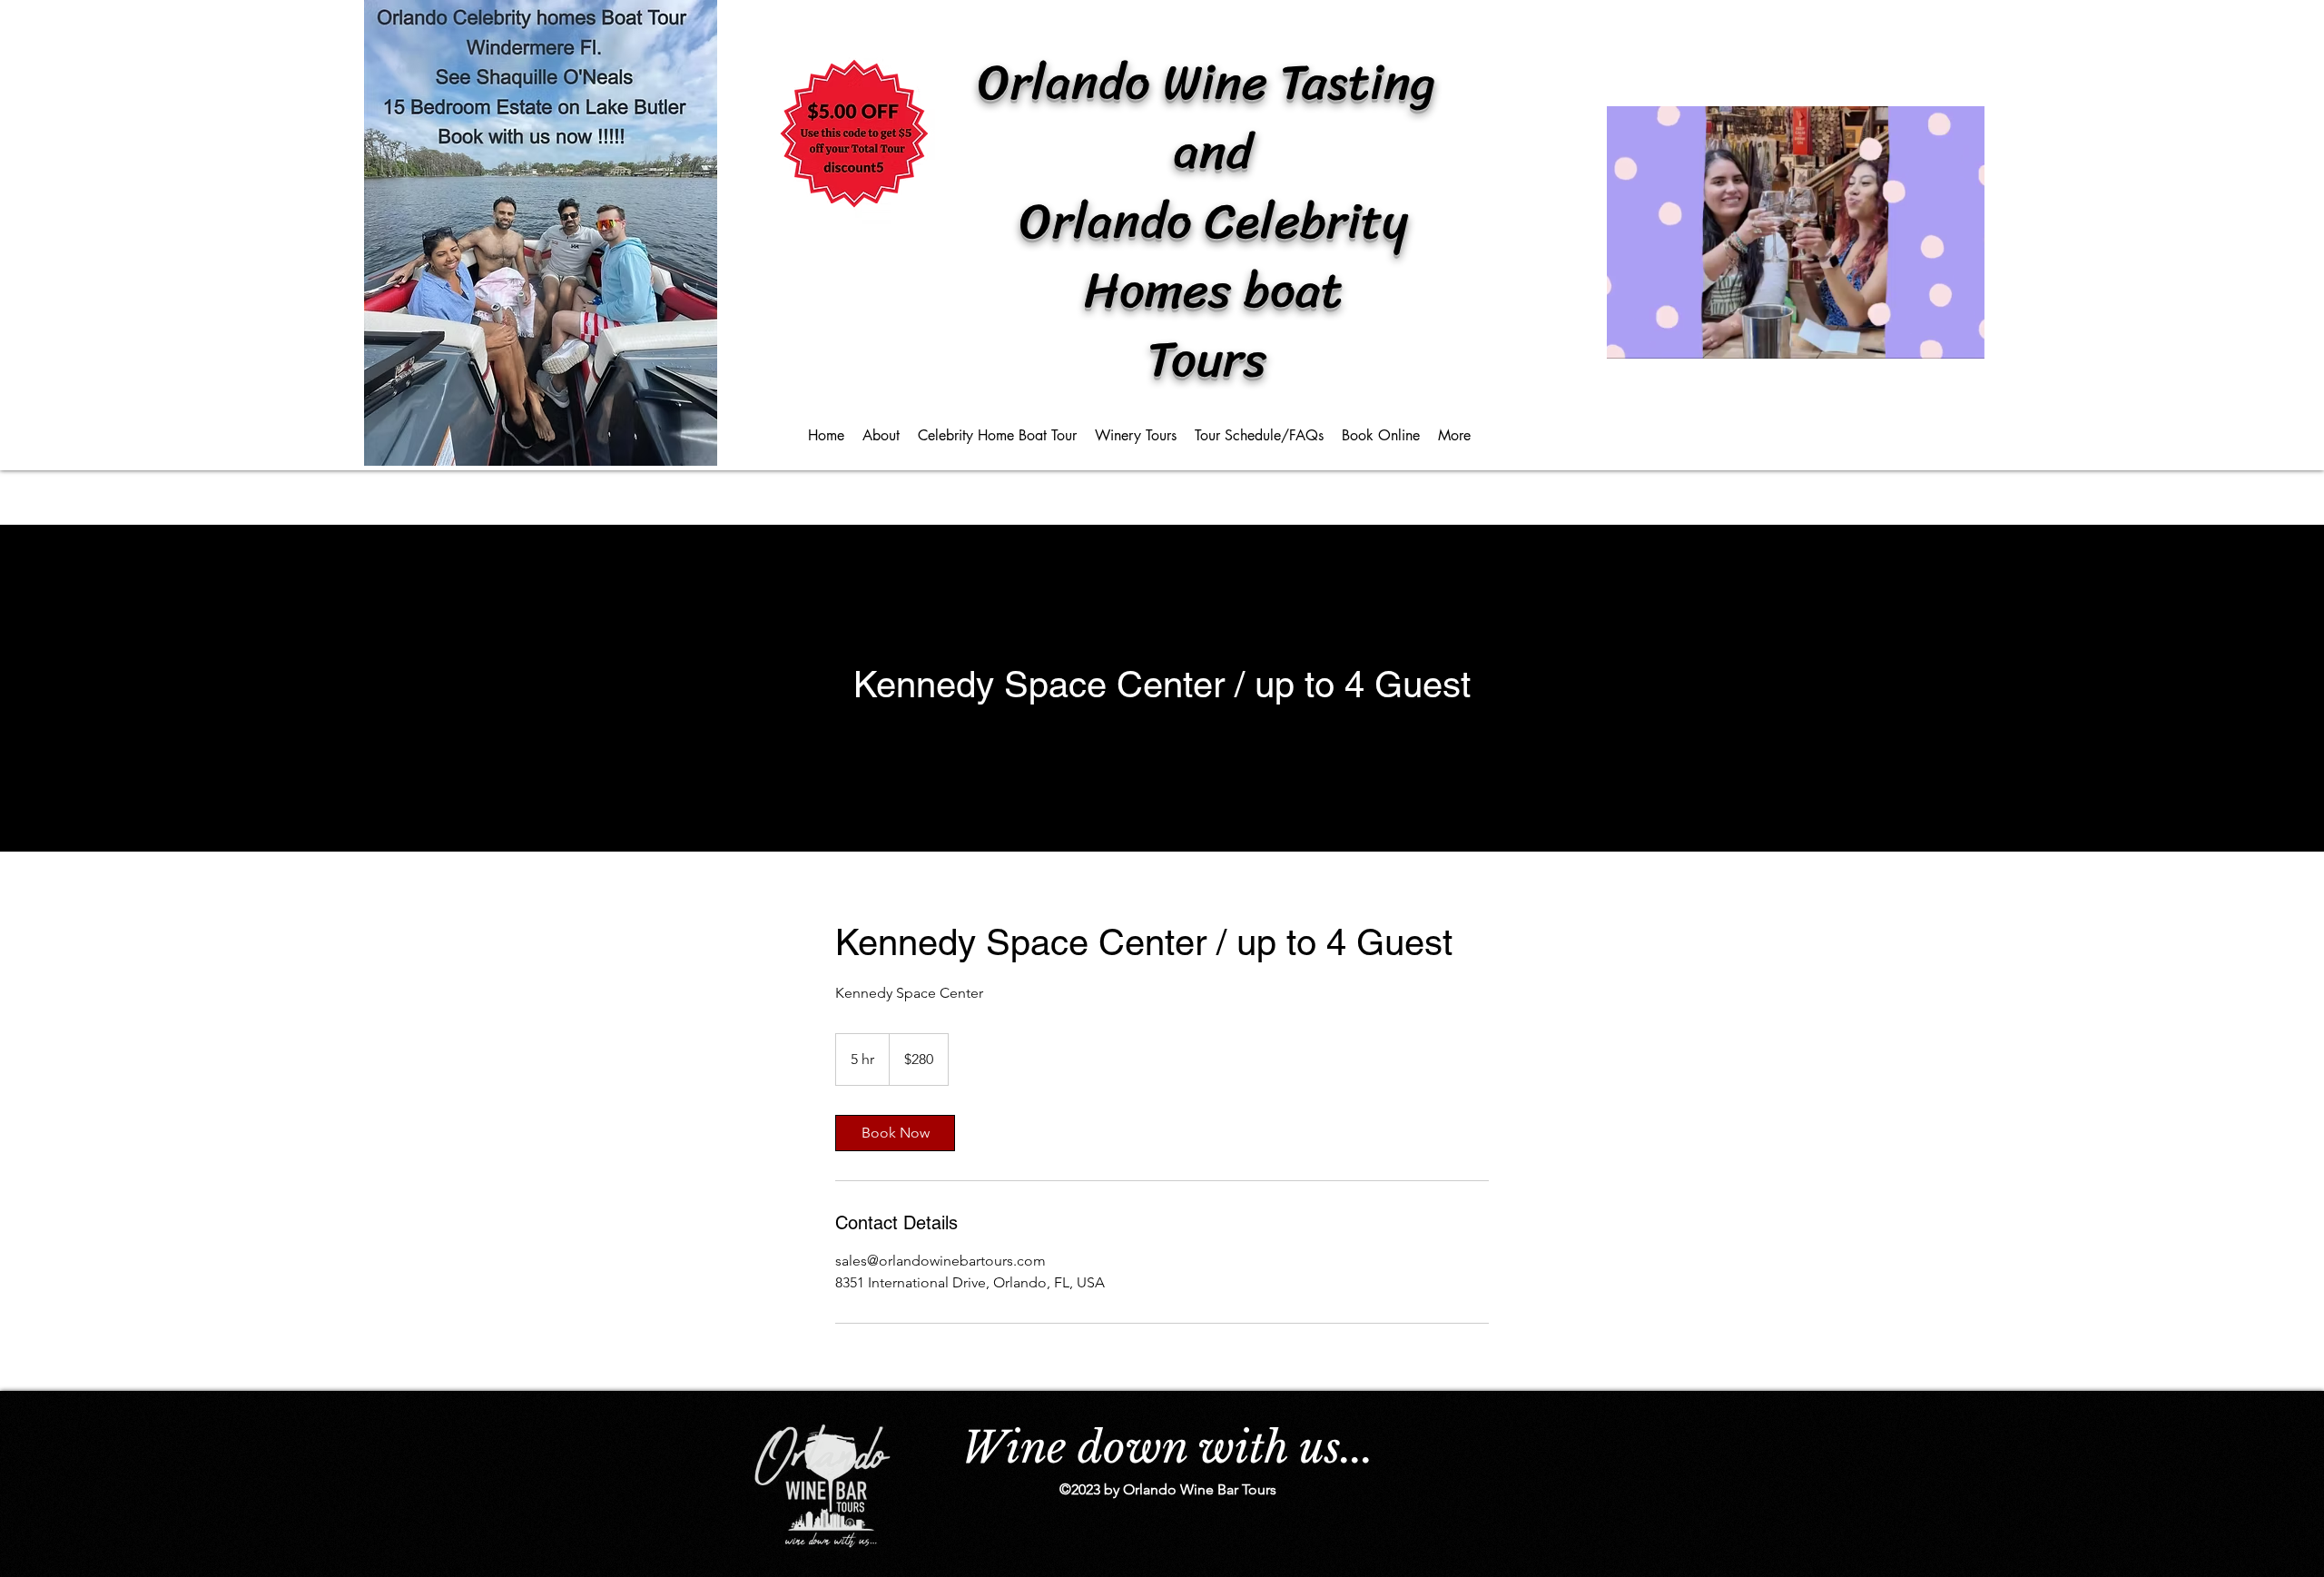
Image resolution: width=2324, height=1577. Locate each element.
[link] (895, 1133)
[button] (1961, 339)
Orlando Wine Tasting (1213, 82)
